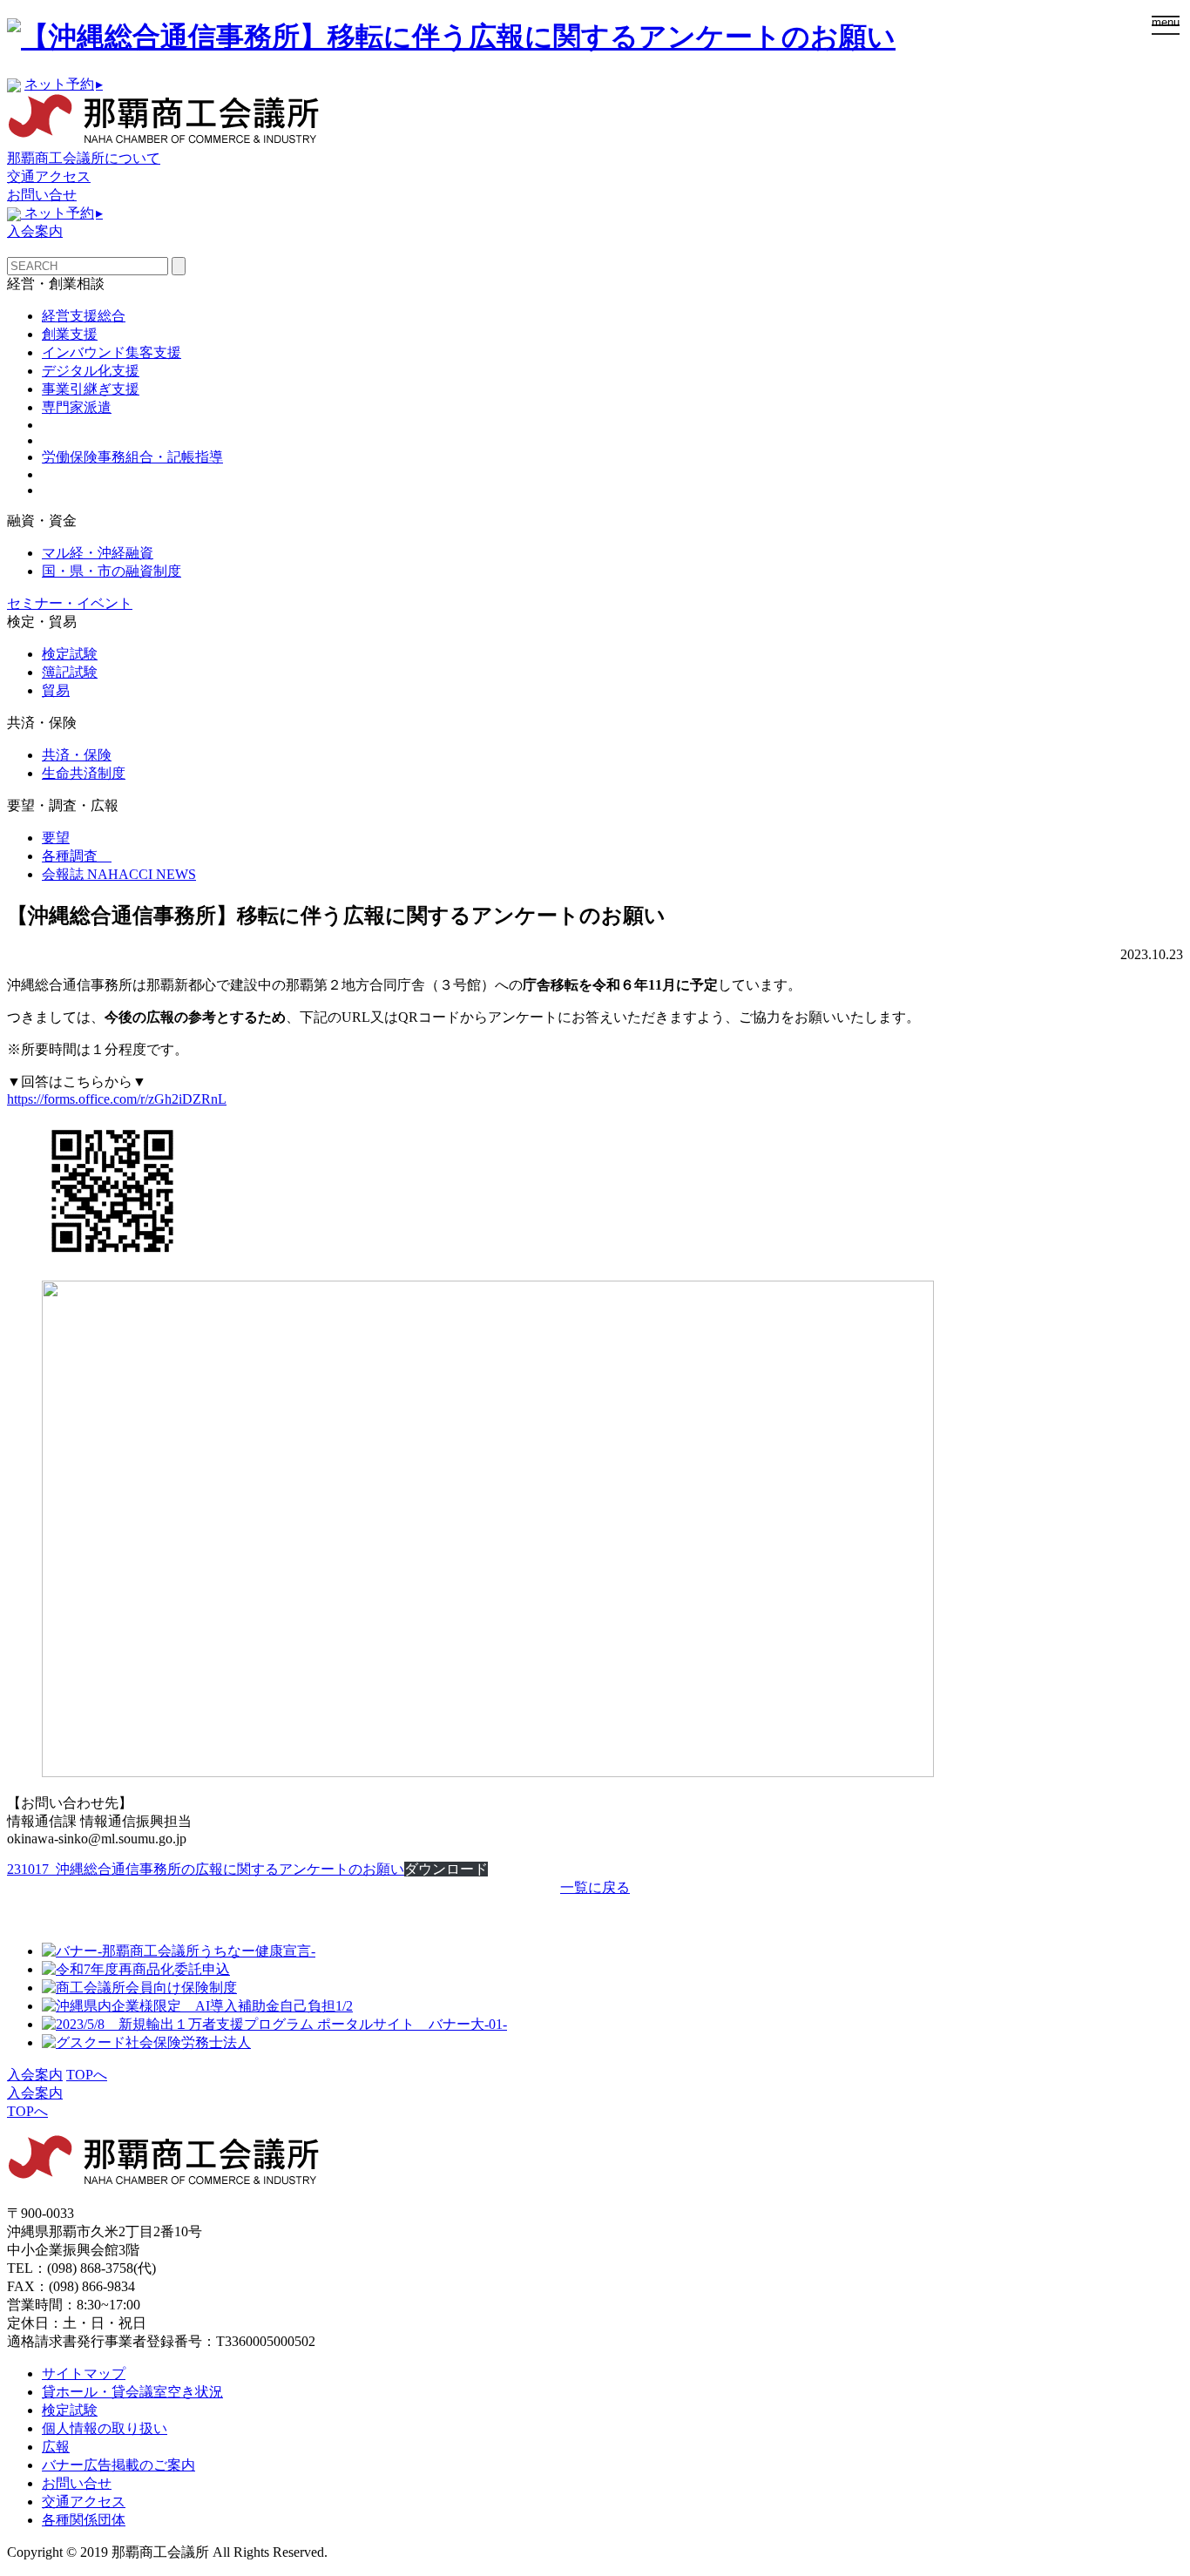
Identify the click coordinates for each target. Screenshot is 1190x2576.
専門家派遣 (77, 407)
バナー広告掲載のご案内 (118, 2465)
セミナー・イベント (70, 603)
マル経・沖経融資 (98, 553)
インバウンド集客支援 (112, 352)
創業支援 (70, 334)
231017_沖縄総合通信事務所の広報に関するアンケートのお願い (206, 1869)
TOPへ (87, 2075)
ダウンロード (446, 1869)
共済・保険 (77, 755)
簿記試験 (70, 672)
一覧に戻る (595, 1887)
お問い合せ (42, 195)
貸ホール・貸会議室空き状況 (132, 2392)
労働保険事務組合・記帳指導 (132, 457)
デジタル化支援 (91, 371)
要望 (56, 838)
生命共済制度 (84, 773)
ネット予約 (64, 84)
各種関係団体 (84, 2520)
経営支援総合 (84, 316)
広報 (56, 2447)
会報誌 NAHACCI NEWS (119, 874)
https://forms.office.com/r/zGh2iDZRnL (117, 1099)
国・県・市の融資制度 (112, 571)
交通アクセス (49, 176)
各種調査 (77, 856)
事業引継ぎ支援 (91, 389)
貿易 (56, 690)
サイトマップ (84, 2373)
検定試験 (70, 654)
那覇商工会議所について (84, 158)
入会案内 (35, 231)
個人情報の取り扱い (105, 2428)
